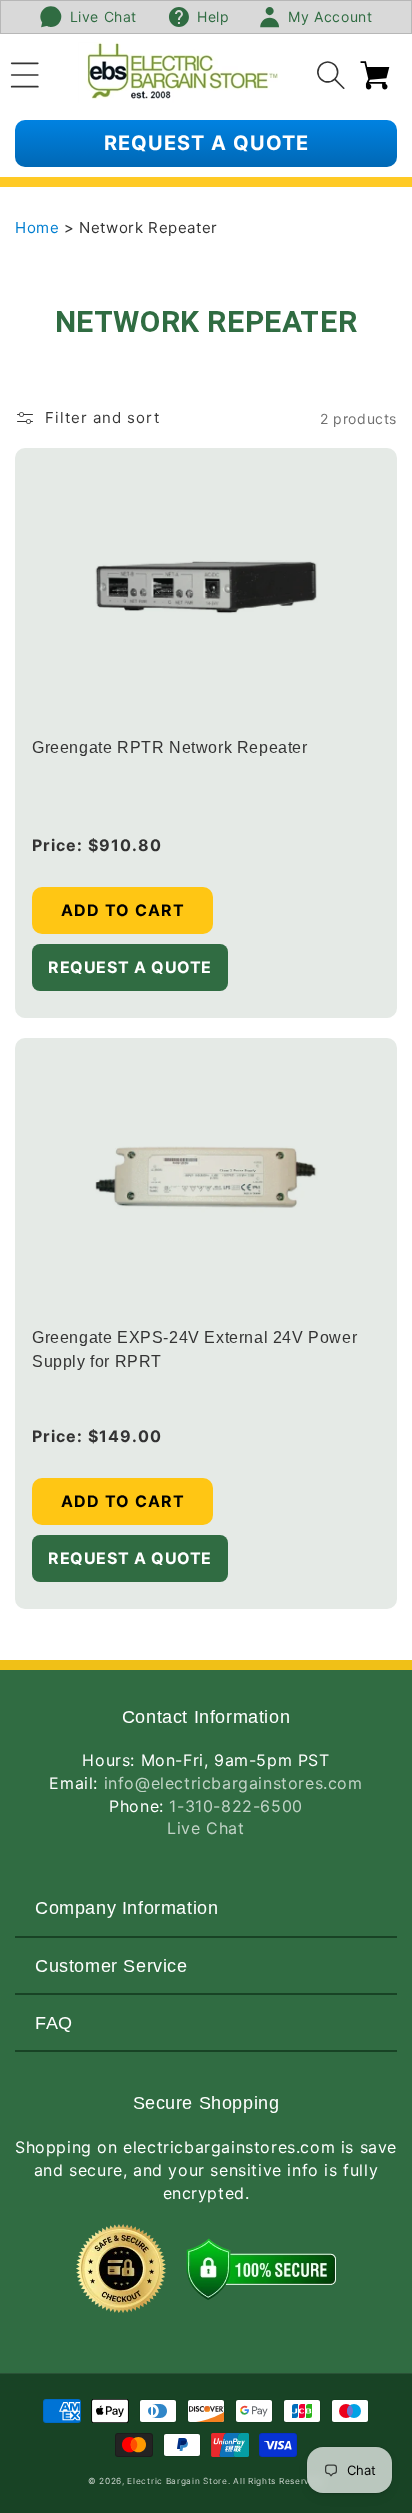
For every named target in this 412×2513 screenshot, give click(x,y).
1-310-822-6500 (235, 1806)
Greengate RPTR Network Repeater (170, 747)
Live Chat (205, 1828)
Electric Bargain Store (177, 2481)
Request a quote (206, 143)
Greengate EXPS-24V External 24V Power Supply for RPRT (194, 1349)
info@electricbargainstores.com (233, 1783)
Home (39, 227)
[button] (25, 72)
